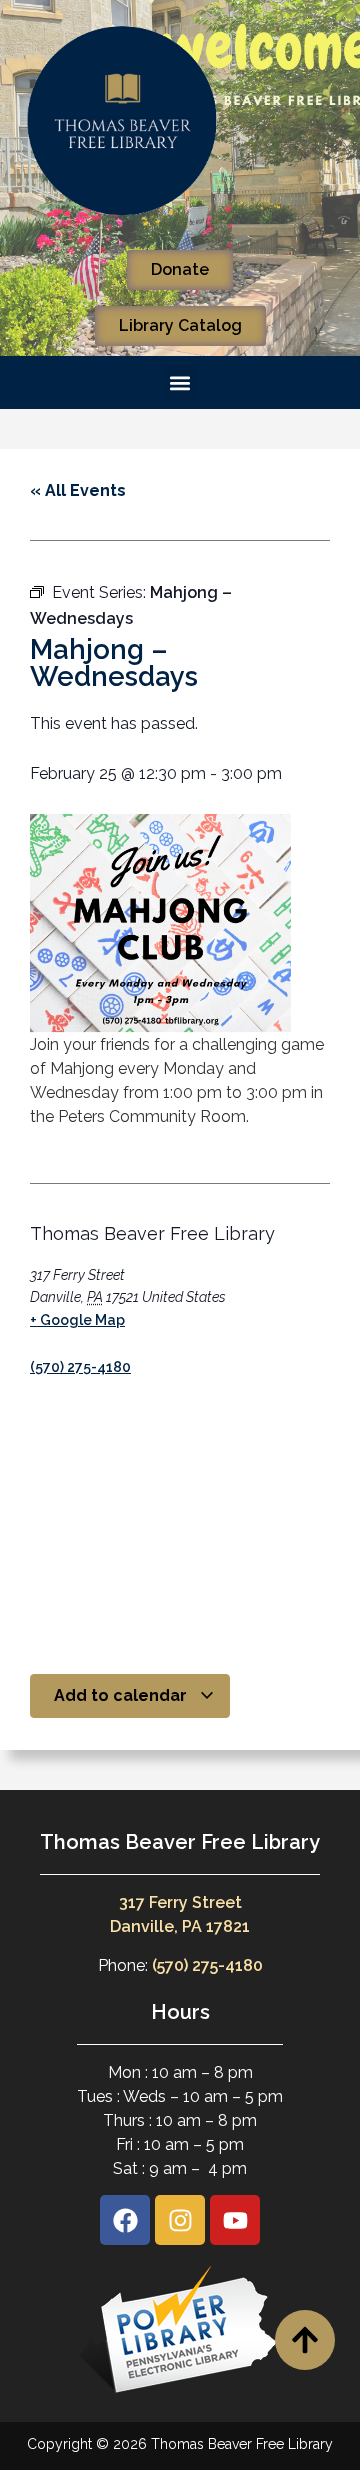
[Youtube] (235, 2220)
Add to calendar (122, 1695)
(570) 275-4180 (80, 1367)
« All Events (78, 490)
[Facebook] (125, 2220)
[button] (180, 382)
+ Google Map (77, 1320)
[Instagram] (180, 2220)
